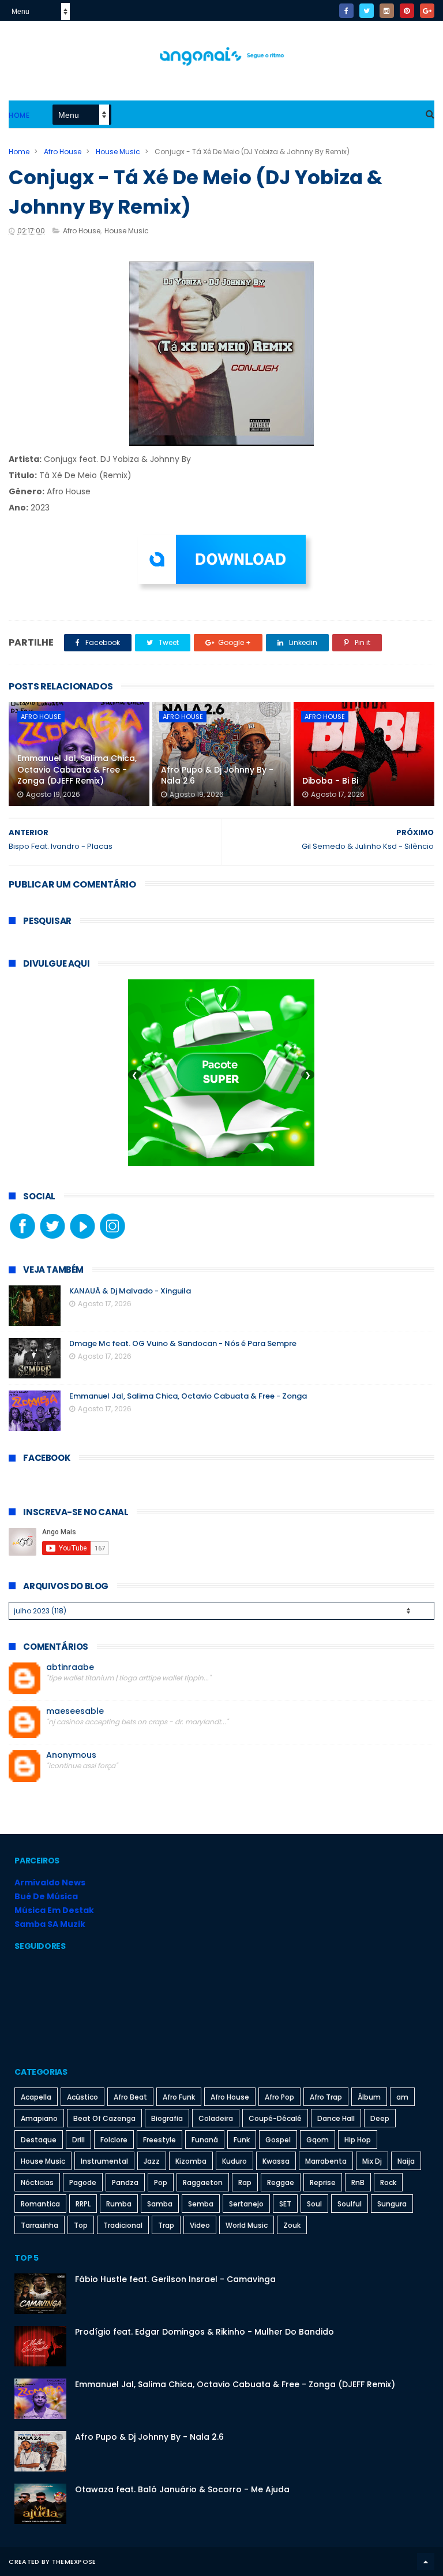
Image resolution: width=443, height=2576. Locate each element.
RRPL (83, 2204)
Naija (406, 2161)
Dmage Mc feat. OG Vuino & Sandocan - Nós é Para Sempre (183, 1343)
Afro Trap (326, 2097)
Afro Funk (179, 2097)
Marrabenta (326, 2161)
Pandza (125, 2182)
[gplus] (427, 11)
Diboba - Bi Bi (330, 781)
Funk (242, 2140)
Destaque (39, 2140)
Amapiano (39, 2118)
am (402, 2097)
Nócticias (37, 2182)
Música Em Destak (54, 1910)
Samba (160, 2204)
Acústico (82, 2097)
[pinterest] (407, 11)
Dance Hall (336, 2118)
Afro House (63, 152)
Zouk (292, 2225)
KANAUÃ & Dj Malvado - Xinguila (130, 1291)
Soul (314, 2204)
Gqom (318, 2140)
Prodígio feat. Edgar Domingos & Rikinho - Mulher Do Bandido (204, 2332)
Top (81, 2225)
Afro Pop (279, 2097)
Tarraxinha (40, 2225)
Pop (161, 2182)
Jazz (152, 2161)
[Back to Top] (426, 2562)
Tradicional (123, 2225)
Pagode (83, 2182)
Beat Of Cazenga (104, 2118)
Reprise (323, 2182)
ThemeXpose (74, 2562)
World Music (247, 2225)
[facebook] (346, 11)
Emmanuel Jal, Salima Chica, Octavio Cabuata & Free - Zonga (188, 1396)
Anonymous (71, 1755)
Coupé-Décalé (275, 2118)
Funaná (205, 2140)
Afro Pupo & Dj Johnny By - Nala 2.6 (217, 776)
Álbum (369, 2097)
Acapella (36, 2097)
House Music (118, 152)
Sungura (392, 2204)
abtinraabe (70, 1667)
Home (19, 115)
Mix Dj (372, 2161)
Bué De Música (46, 1896)
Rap (245, 2182)
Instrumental (104, 2161)
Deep (380, 2118)
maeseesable (75, 1711)
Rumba (119, 2204)
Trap (166, 2225)
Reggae (281, 2182)
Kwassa (276, 2161)
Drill (78, 2140)
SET (285, 2204)
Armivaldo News (50, 1882)
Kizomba (191, 2161)
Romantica (40, 2204)
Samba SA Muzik (50, 1924)
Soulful (350, 2204)
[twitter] (367, 11)
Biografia (167, 2118)
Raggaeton (203, 2182)
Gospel (278, 2140)
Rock (388, 2182)
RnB (358, 2182)
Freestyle (159, 2140)
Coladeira (216, 2118)
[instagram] (387, 11)
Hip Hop (358, 2140)
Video (200, 2225)
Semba (201, 2204)
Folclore (114, 2140)
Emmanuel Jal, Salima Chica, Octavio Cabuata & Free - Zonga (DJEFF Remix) (77, 769)
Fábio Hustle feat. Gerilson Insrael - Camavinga (175, 2279)
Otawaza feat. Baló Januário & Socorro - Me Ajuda (182, 2489)
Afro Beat (130, 2097)
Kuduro (234, 2161)
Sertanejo (246, 2204)
